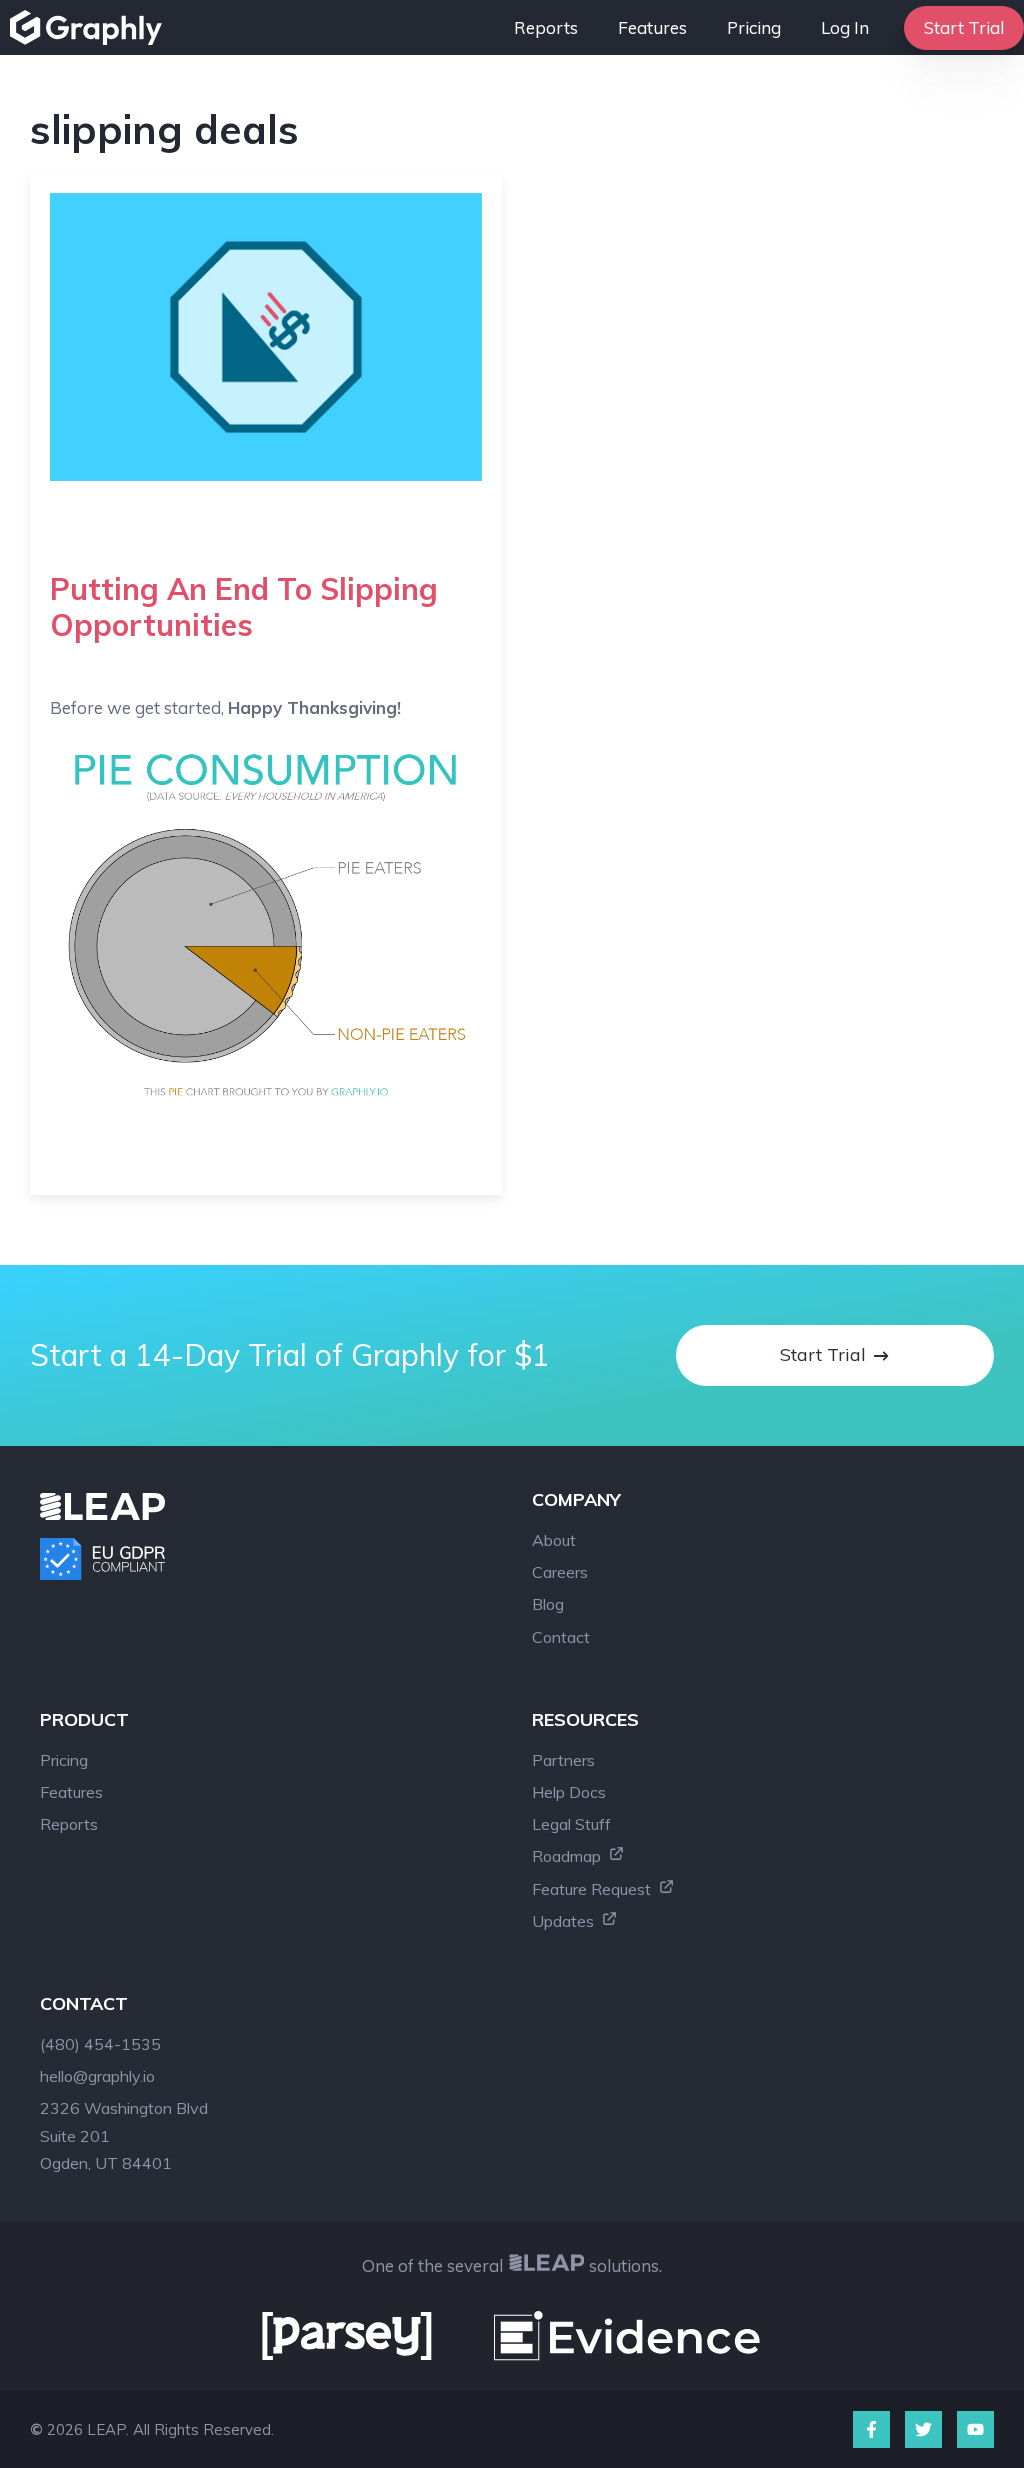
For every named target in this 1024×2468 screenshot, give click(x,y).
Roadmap (568, 1856)
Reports (546, 27)
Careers (560, 1572)
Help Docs (569, 1792)
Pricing (754, 27)
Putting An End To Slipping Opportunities (244, 607)
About (554, 1540)
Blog (548, 1604)
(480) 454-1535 (100, 2044)
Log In (845, 27)
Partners (563, 1760)
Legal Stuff (571, 1824)
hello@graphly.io (97, 2076)
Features (652, 27)
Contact (561, 1637)
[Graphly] (91, 27)
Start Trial (964, 27)
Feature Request (593, 1889)
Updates (565, 1921)
